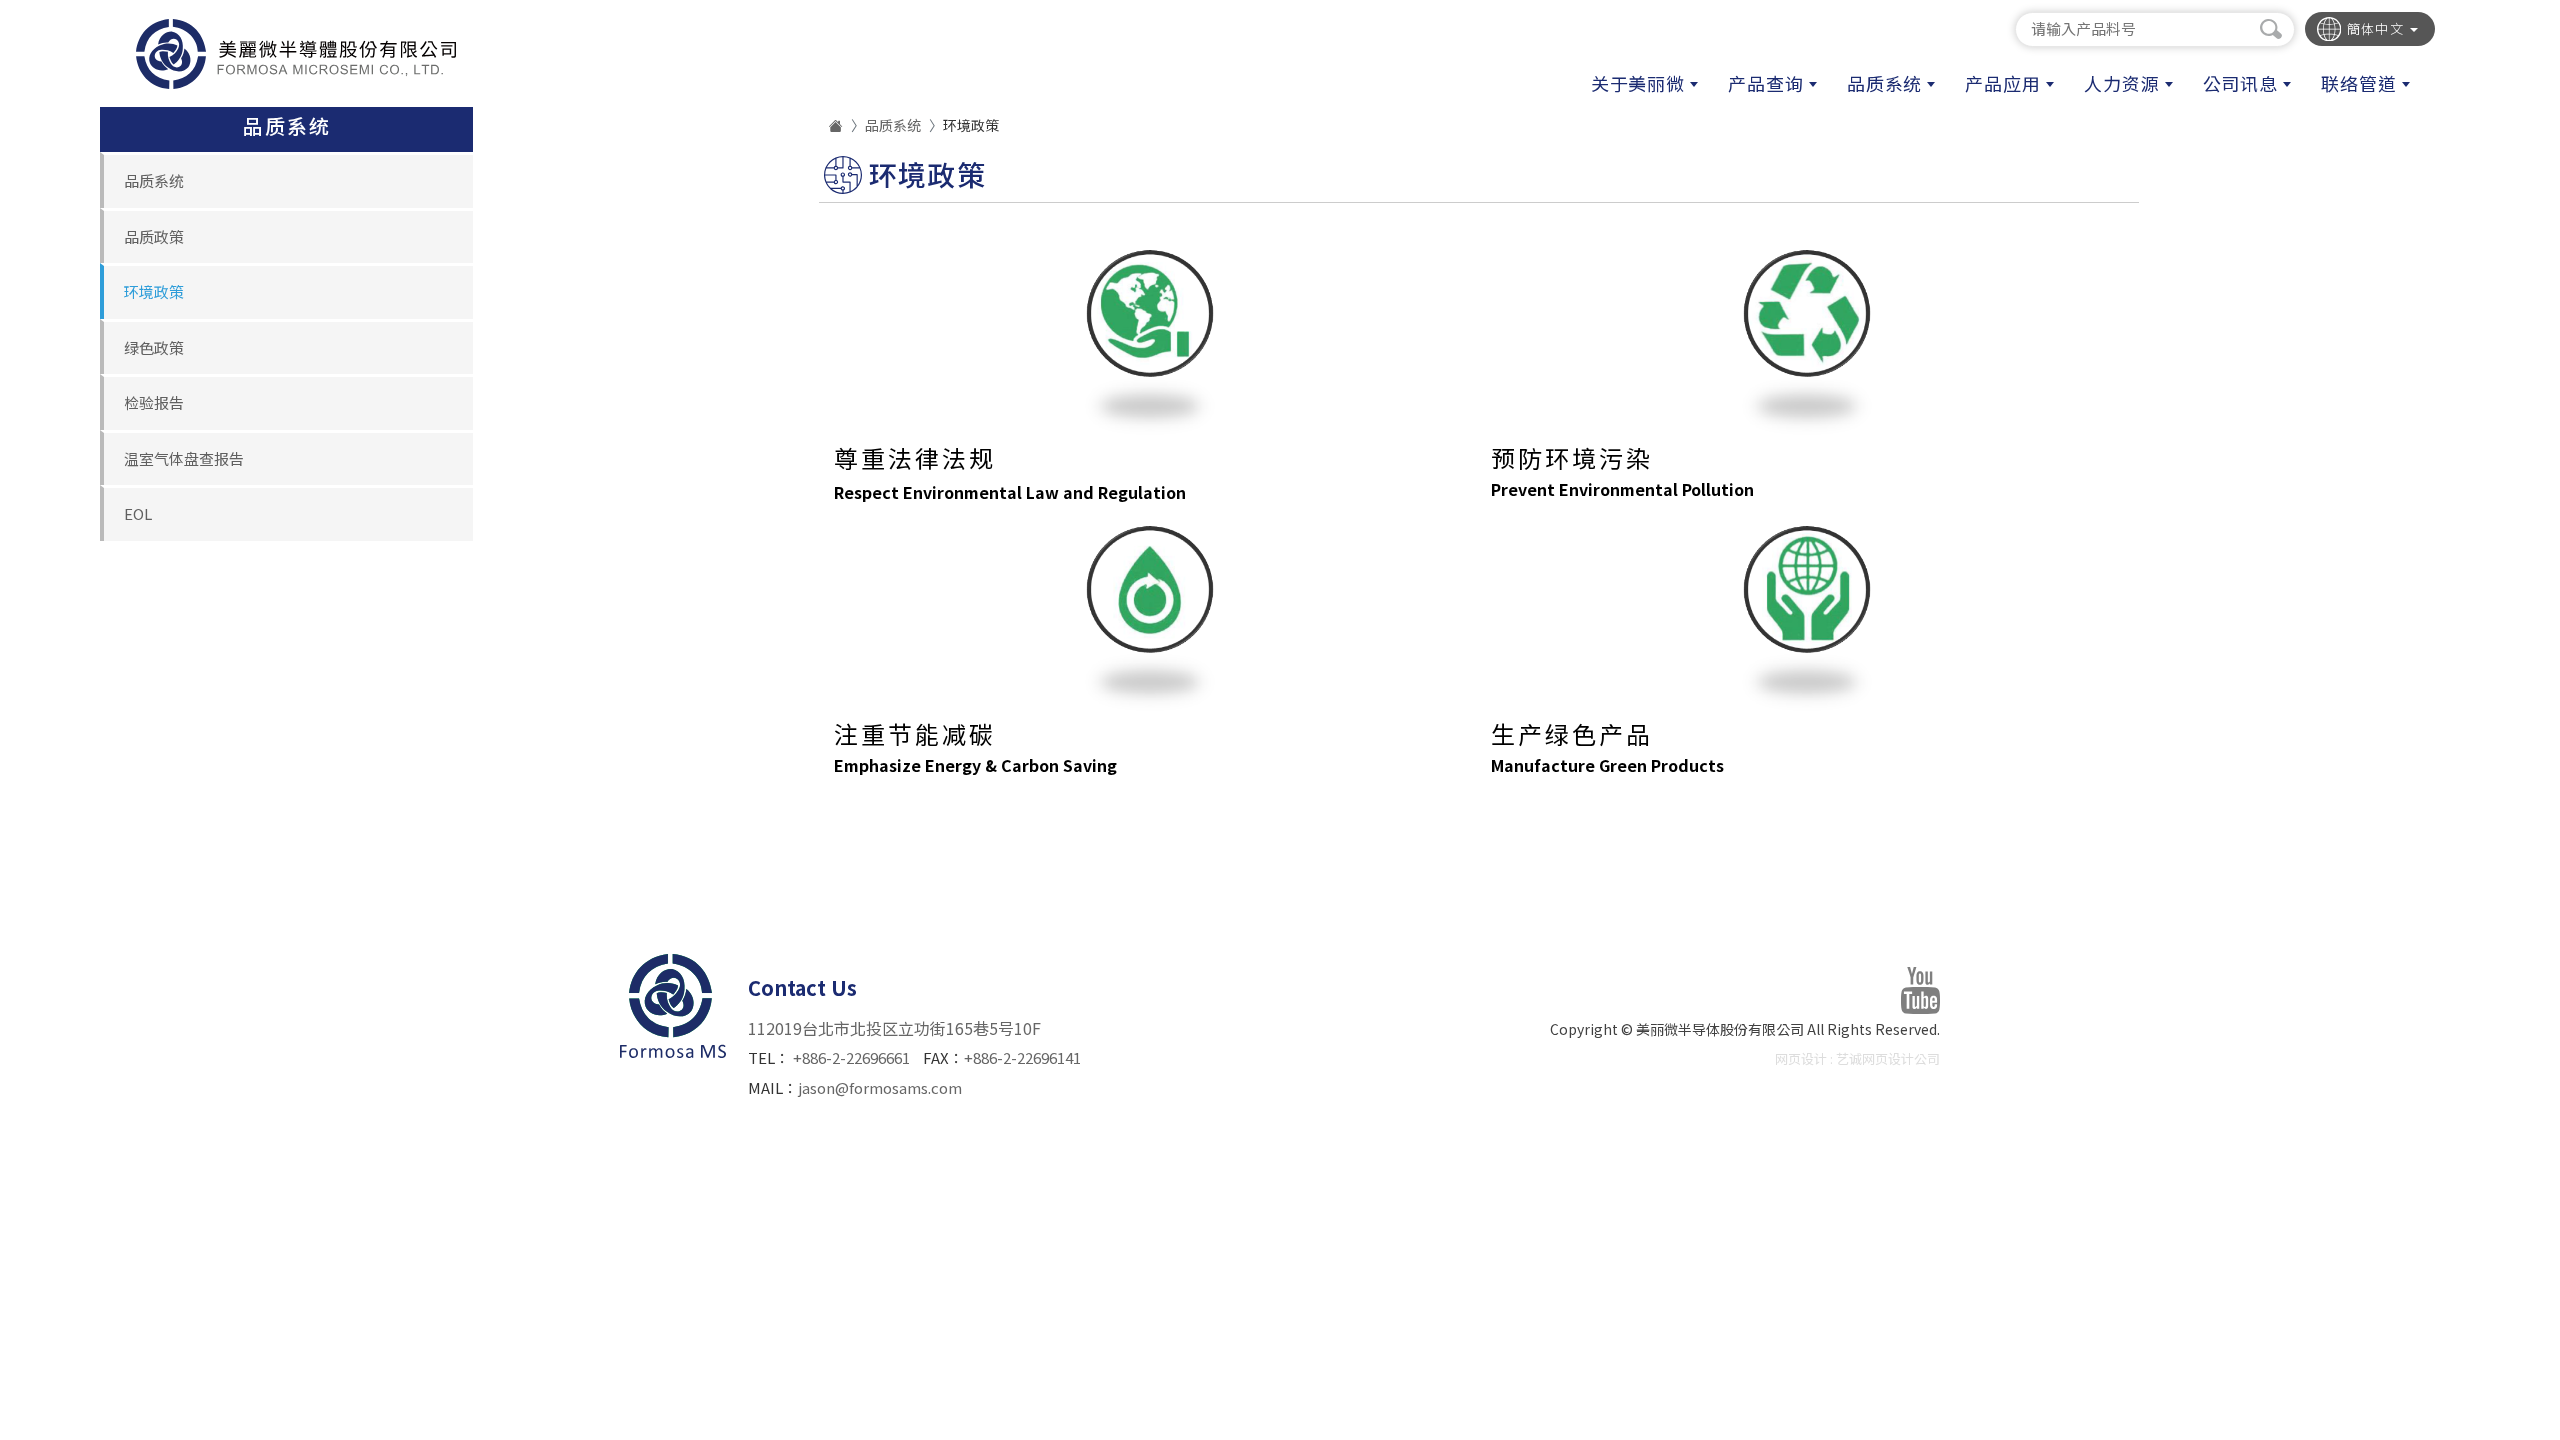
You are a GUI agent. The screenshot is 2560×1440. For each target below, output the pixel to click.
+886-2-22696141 (1022, 1057)
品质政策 (154, 236)
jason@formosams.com (880, 1087)
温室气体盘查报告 (184, 458)
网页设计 (1801, 1058)
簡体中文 (2378, 28)
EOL (138, 513)
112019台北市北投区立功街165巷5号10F (894, 1028)
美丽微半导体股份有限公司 (295, 54)
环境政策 (154, 291)
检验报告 (154, 402)
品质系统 (154, 180)
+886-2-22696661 (851, 1057)
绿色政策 (154, 347)
